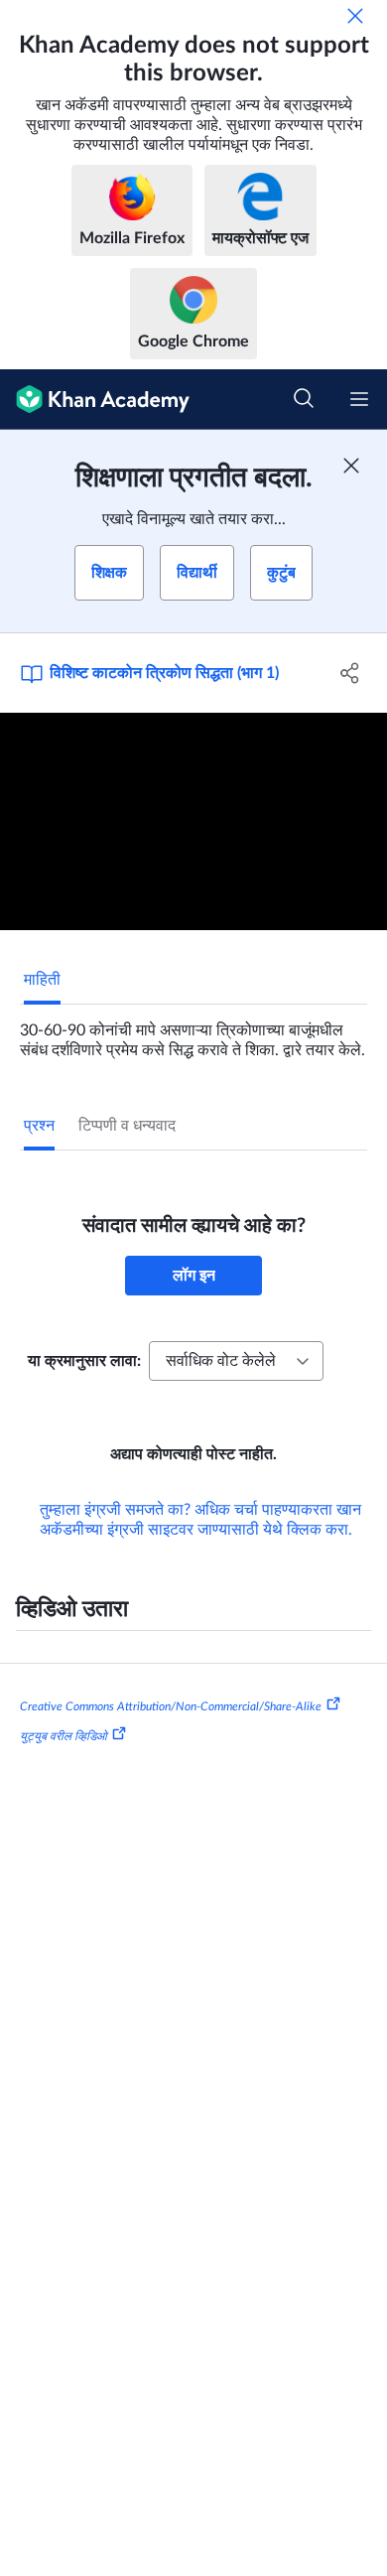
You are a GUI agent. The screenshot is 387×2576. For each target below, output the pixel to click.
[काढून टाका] (355, 16)
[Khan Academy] (95, 400)
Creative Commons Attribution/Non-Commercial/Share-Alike (171, 1706)
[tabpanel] (193, 1032)
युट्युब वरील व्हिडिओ (64, 1735)
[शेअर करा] (350, 673)
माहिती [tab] (42, 980)
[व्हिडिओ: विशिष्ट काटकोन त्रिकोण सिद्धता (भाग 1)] (193, 821)
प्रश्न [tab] (39, 1126)
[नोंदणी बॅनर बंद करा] (351, 466)
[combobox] (236, 1361)
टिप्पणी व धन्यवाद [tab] (127, 1126)
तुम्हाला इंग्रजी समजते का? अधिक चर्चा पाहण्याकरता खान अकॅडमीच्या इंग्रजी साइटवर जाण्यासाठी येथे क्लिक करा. (200, 1520)
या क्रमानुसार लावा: (84, 1361)
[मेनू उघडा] (359, 399)
